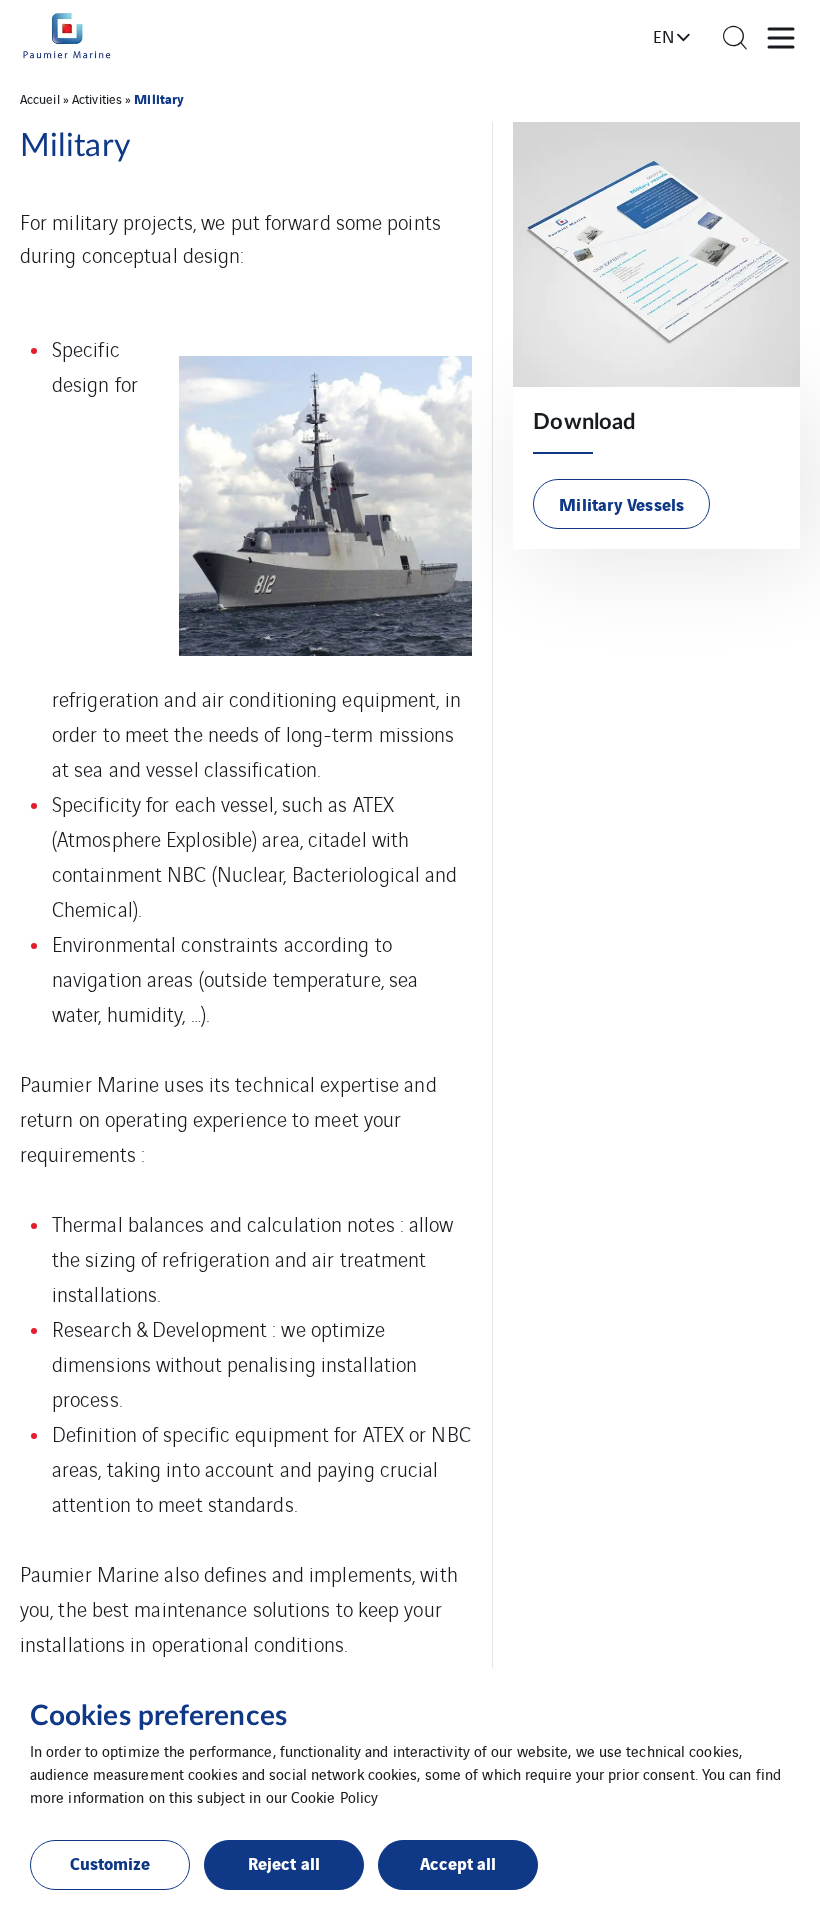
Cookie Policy (334, 1796)
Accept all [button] (458, 1862)
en (663, 36)
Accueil (40, 98)
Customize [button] (110, 1862)
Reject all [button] (284, 1862)
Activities (97, 98)
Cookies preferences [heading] (158, 1716)
